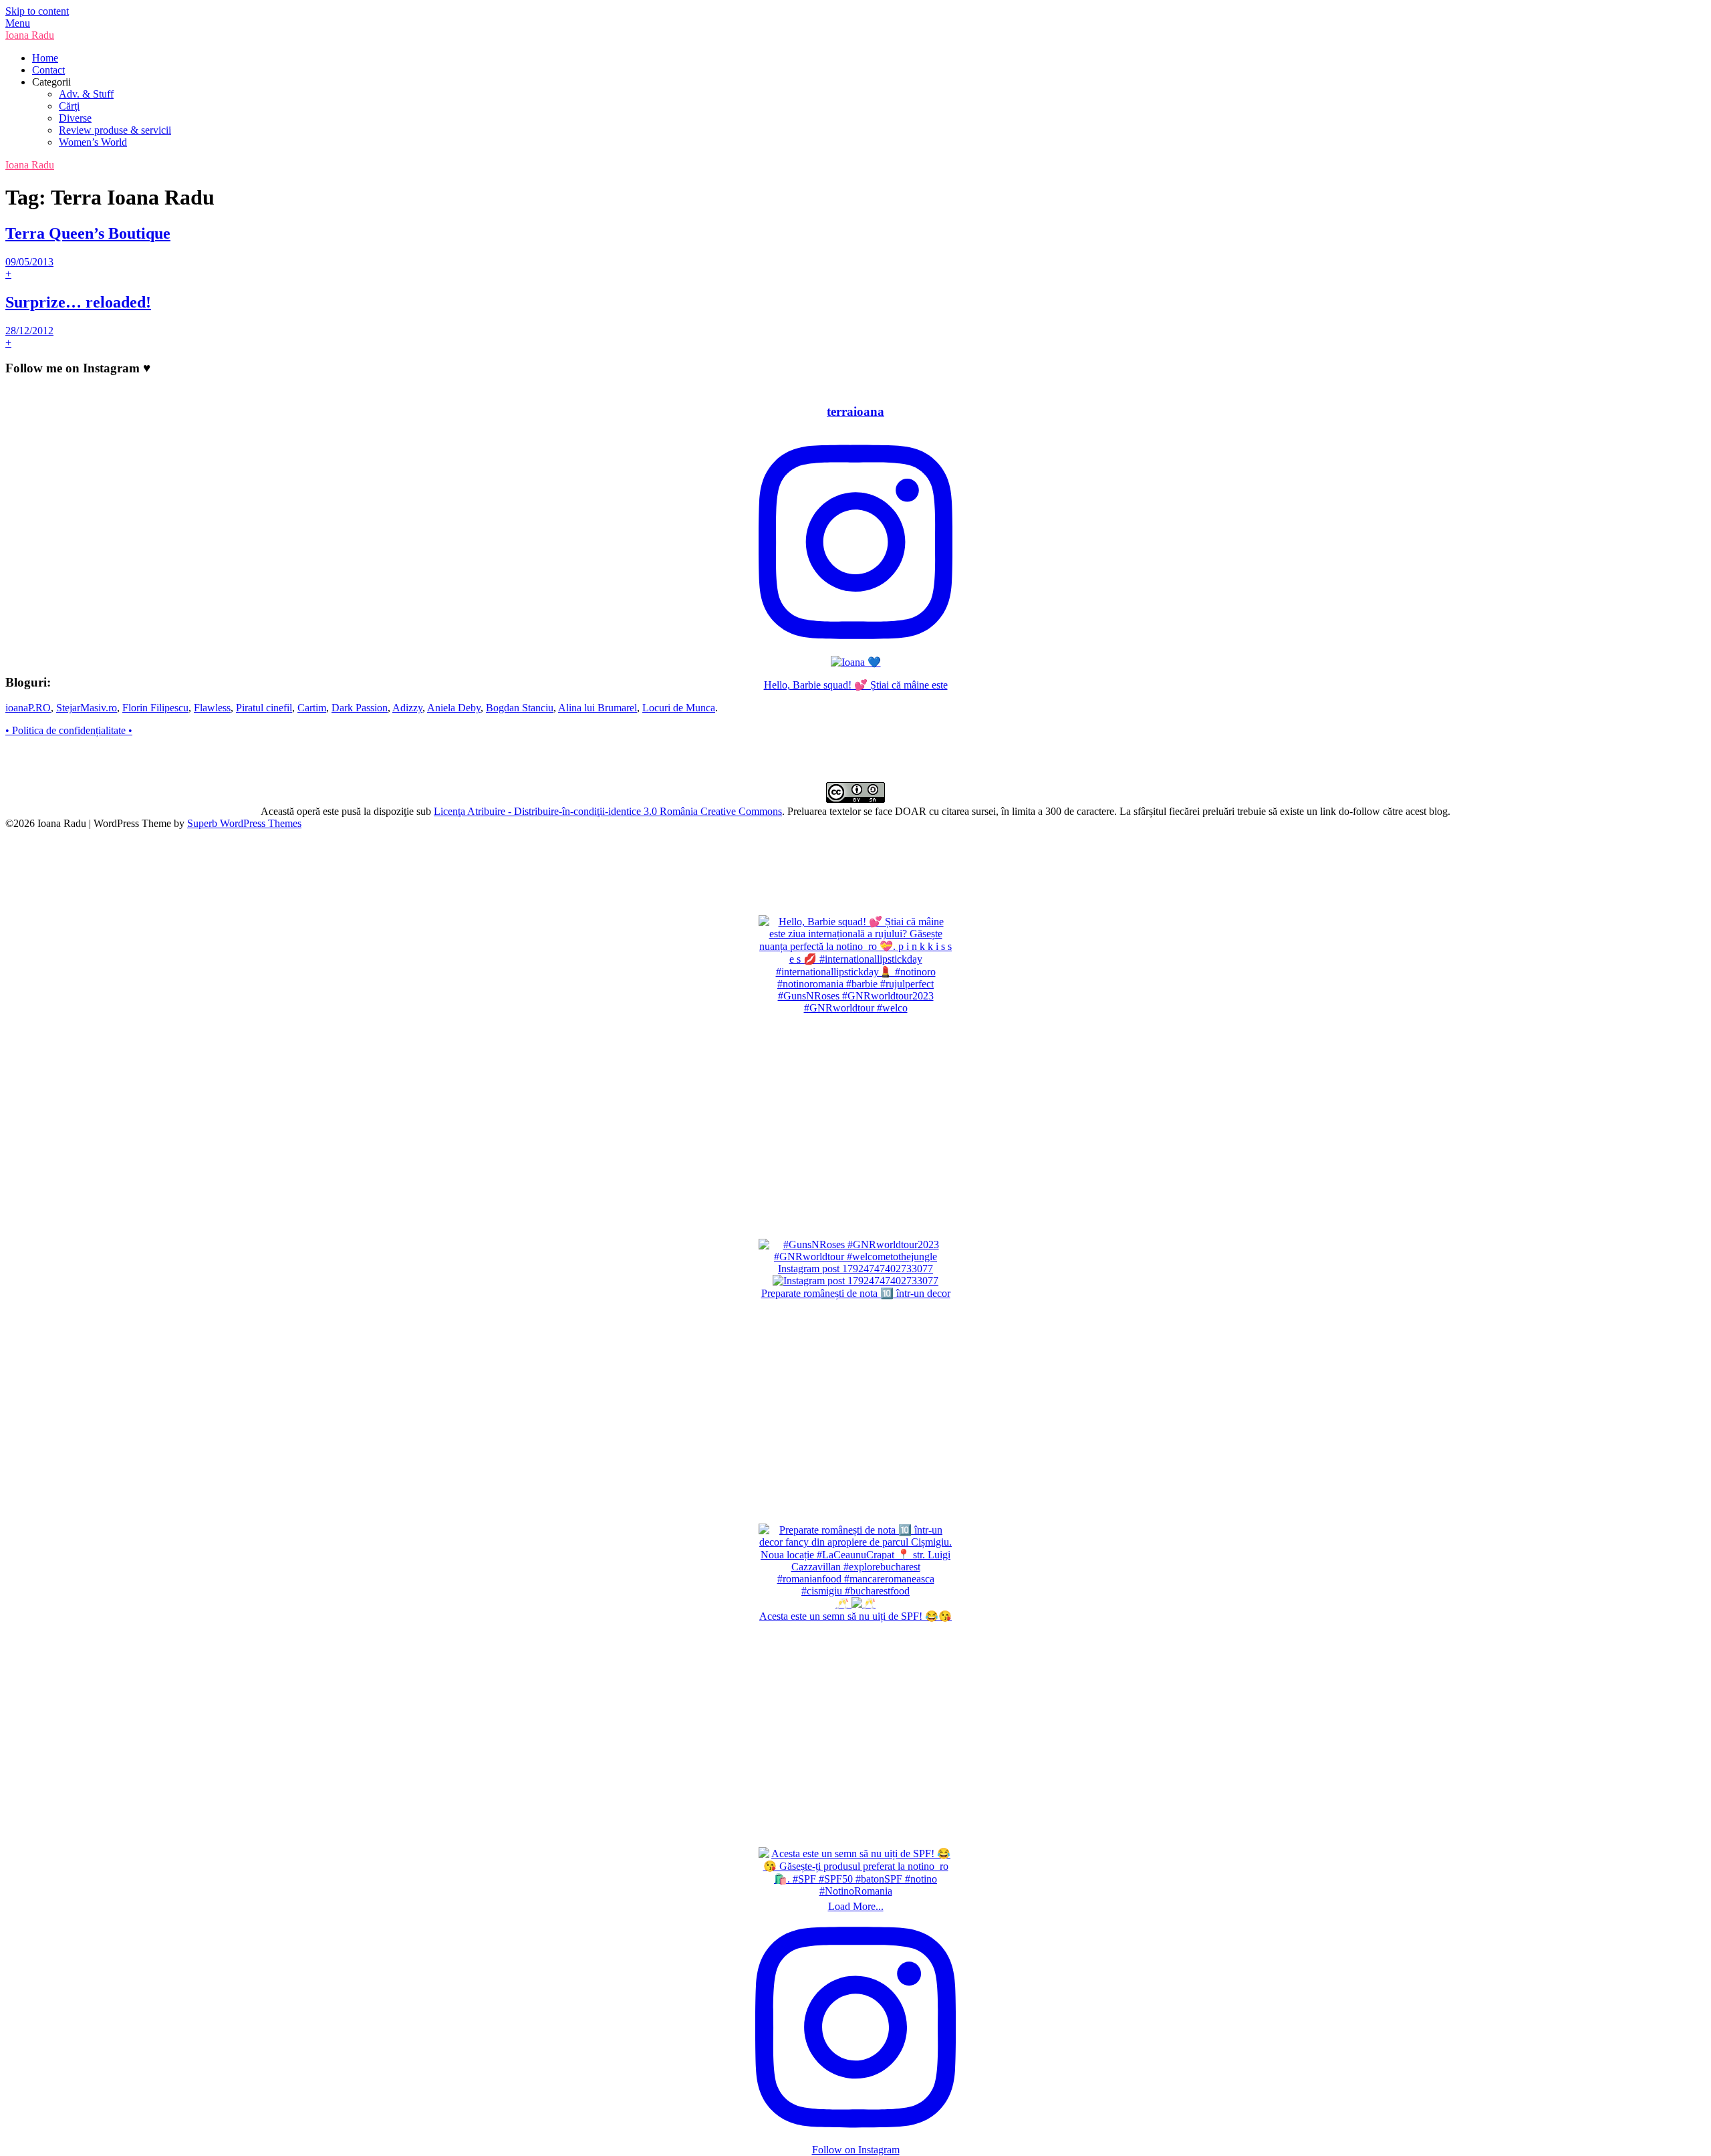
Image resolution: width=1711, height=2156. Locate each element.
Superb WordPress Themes (244, 823)
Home (45, 58)
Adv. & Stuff (86, 94)
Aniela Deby (454, 708)
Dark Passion (360, 708)
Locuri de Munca (679, 708)
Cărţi (69, 106)
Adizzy (407, 708)
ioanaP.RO (28, 708)
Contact (48, 70)
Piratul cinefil (264, 708)
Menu (18, 23)
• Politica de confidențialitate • (69, 730)
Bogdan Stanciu (520, 708)
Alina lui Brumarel (598, 708)
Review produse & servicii (115, 130)
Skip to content (37, 11)
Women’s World (93, 142)
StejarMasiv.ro (87, 708)
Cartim (312, 708)
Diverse (75, 118)
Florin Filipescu (155, 708)
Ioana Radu (30, 35)
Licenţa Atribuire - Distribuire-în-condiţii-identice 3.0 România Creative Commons (608, 811)
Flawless (212, 708)
